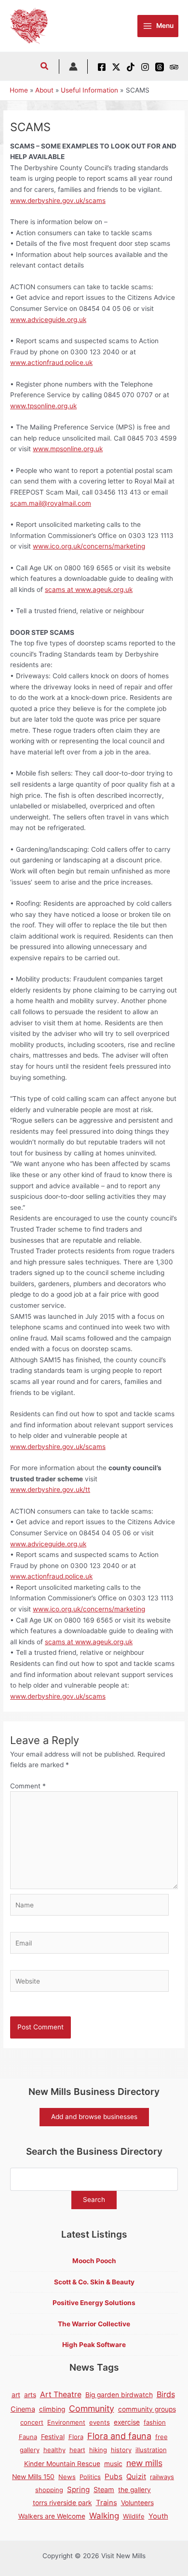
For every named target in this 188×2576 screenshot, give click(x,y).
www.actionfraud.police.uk (51, 362)
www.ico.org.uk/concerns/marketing (89, 546)
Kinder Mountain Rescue (62, 2464)
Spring (78, 2489)
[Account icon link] (73, 67)
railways (162, 2477)
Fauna (28, 2437)
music (113, 2464)
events (100, 2422)
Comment (28, 1786)
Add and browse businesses (94, 2117)
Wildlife (134, 2516)
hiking (98, 2450)
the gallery (134, 2490)
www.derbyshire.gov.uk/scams (58, 201)
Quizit (136, 2477)
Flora (76, 2437)
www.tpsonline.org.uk (43, 406)
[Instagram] (145, 67)
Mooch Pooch (94, 2261)
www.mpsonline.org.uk (68, 449)
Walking (104, 2516)
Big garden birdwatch (119, 2395)
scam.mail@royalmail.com (51, 503)
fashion (155, 2422)
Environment (66, 2422)
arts (30, 2395)
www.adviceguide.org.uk (48, 320)
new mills (144, 2463)
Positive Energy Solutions (94, 2303)
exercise (127, 2422)
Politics (90, 2477)
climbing (52, 2409)
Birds (166, 2394)
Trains (107, 2503)
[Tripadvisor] (174, 67)
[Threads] (160, 67)
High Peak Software (94, 2345)
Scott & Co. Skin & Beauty (94, 2282)
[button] (45, 67)
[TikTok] (131, 67)
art (16, 2395)
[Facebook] (102, 67)
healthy (54, 2450)
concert (32, 2422)
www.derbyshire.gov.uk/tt (50, 1489)
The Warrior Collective (94, 2324)
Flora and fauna (119, 2436)
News (67, 2477)
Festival (53, 2437)
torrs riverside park (62, 2503)
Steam (104, 2489)
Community (92, 2408)
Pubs (114, 2476)
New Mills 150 (33, 2477)
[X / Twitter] (116, 67)
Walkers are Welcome (52, 2516)
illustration (151, 2450)
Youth (158, 2516)
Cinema (23, 2409)
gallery (30, 2450)
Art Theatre (61, 2395)
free (161, 2437)
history (121, 2450)
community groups (147, 2409)
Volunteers (137, 2503)
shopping (49, 2490)
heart (77, 2450)
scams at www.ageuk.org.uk (89, 590)
